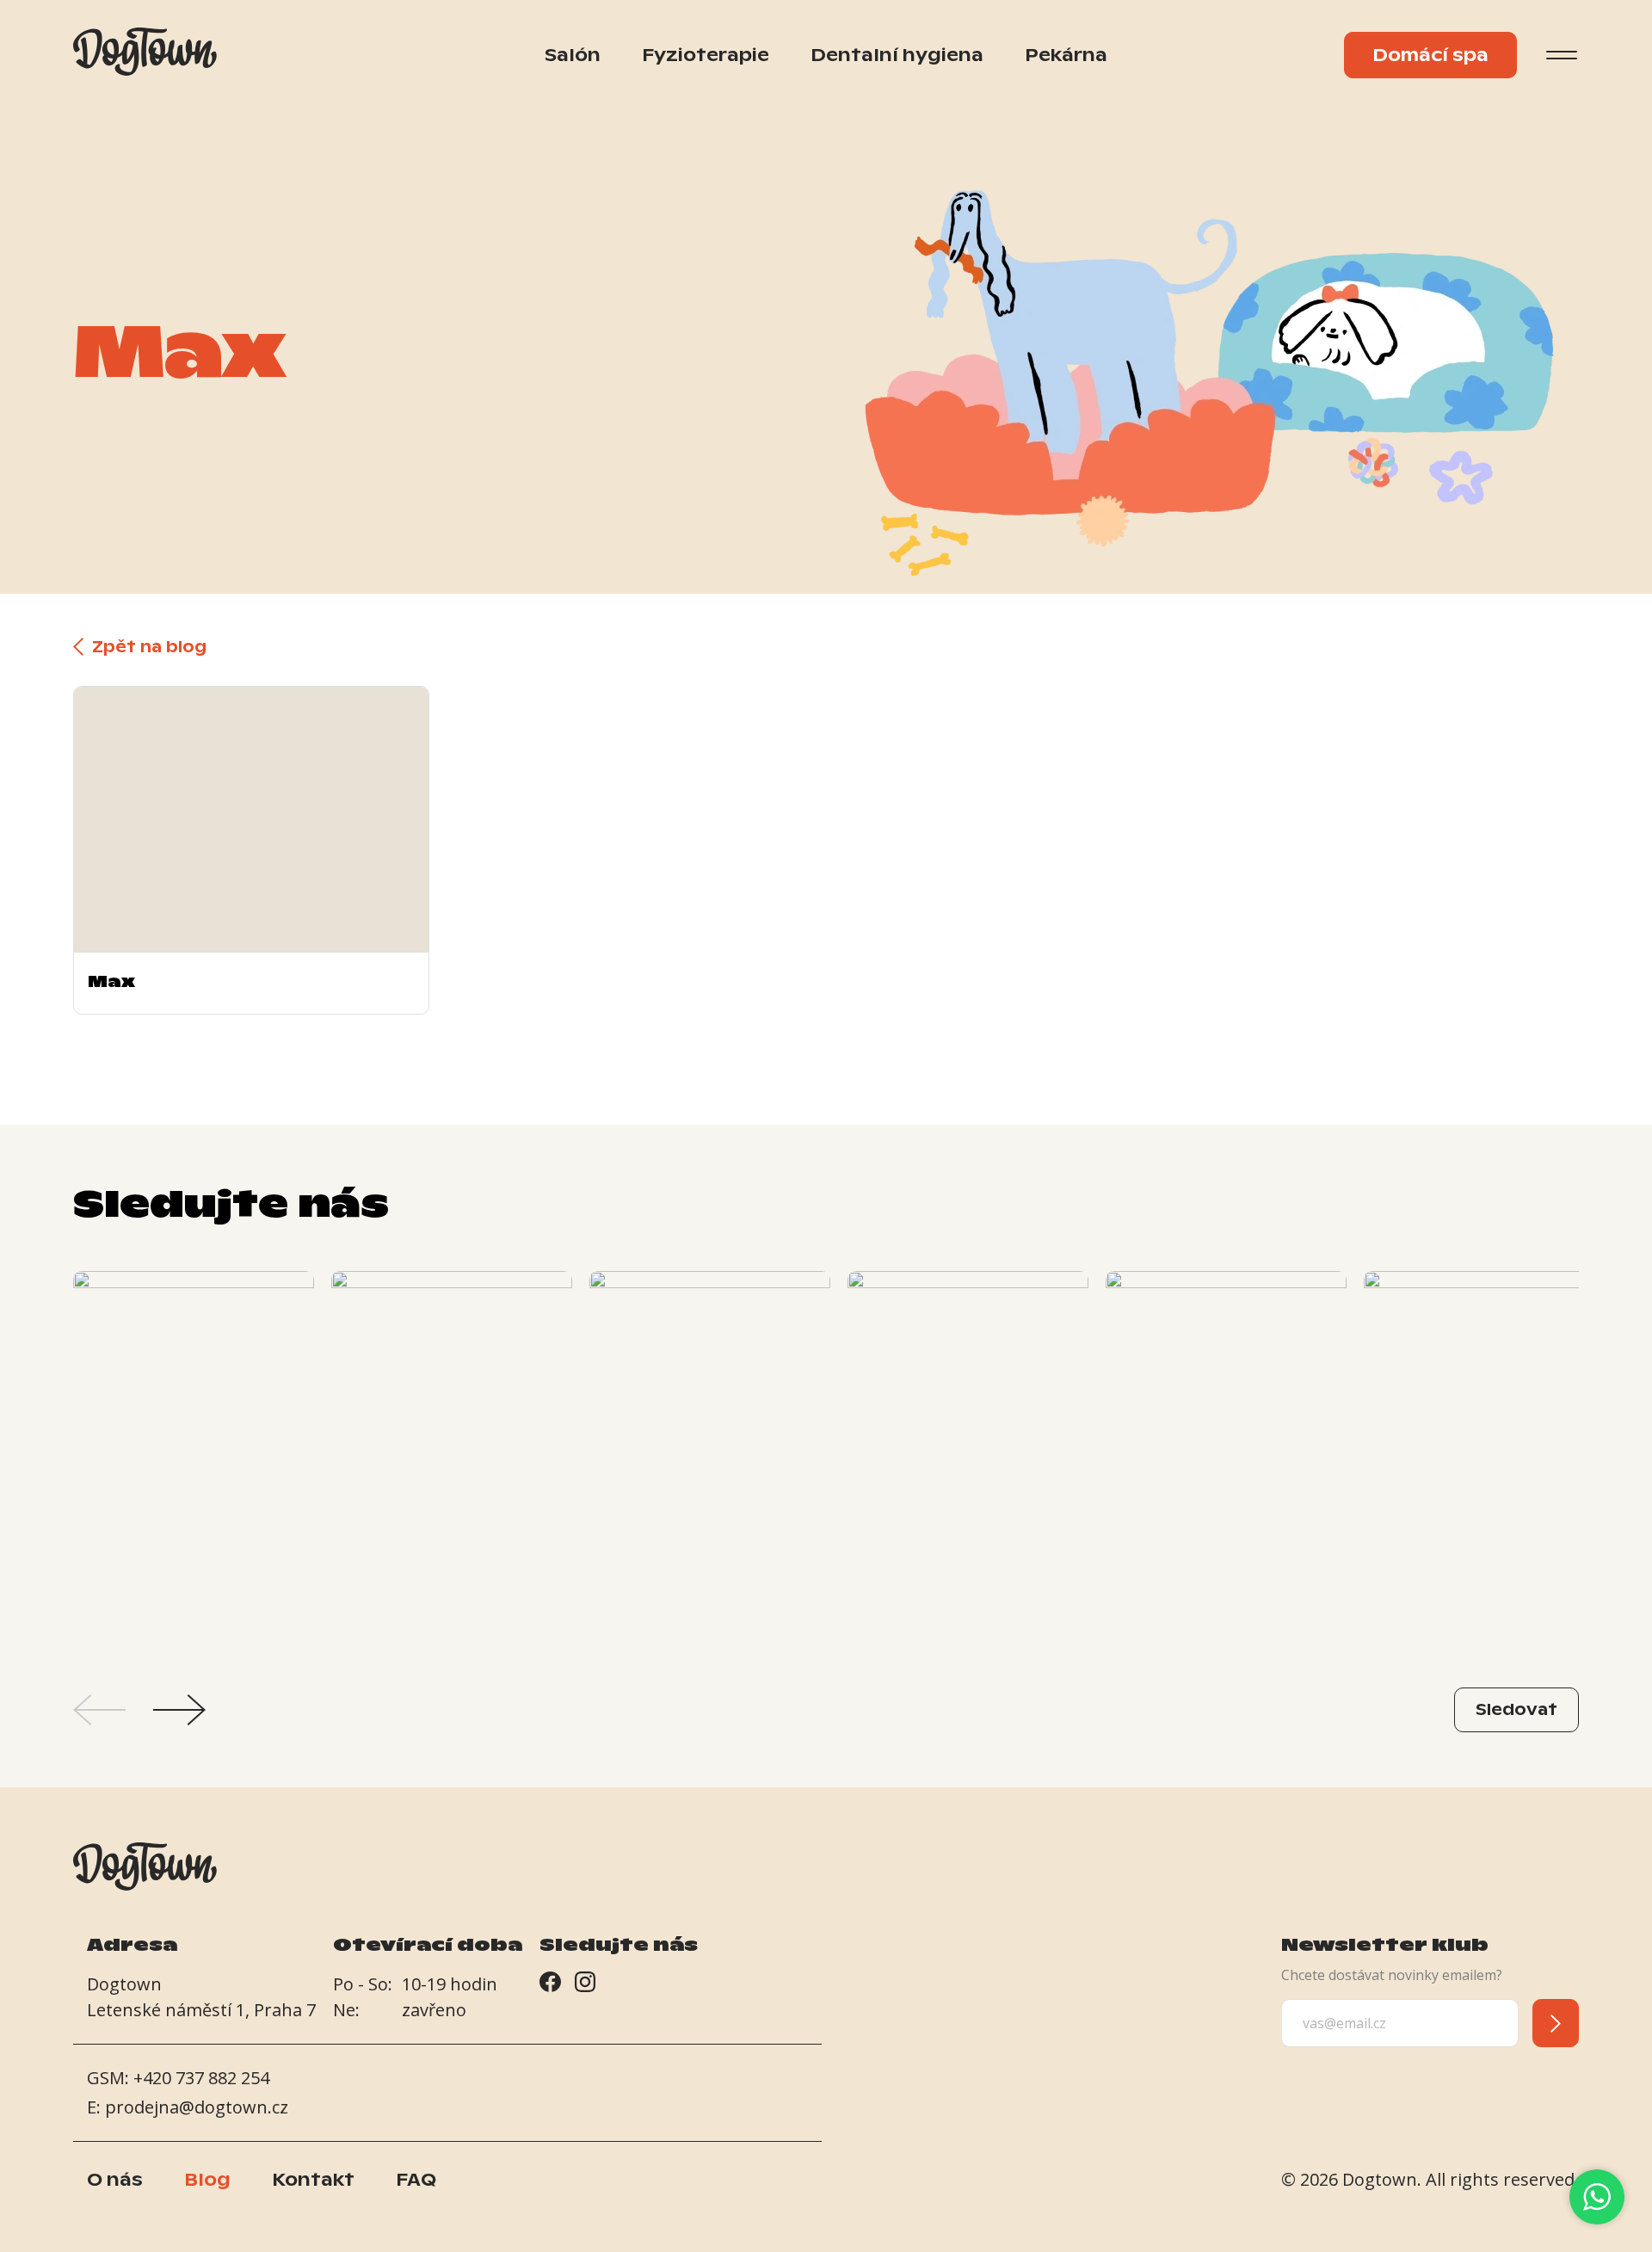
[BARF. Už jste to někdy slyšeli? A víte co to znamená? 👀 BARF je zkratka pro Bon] (194, 1452)
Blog (207, 2180)
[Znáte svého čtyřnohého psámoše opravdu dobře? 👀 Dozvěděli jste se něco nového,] (710, 1452)
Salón (573, 55)
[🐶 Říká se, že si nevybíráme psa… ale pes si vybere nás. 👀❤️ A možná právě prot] (1484, 1452)
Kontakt (313, 2180)
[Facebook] (550, 1985)
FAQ (416, 2180)
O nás (115, 2180)
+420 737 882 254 (201, 2078)
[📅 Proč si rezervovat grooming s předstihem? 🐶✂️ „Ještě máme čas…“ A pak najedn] (968, 1452)
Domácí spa (1430, 55)
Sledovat (1516, 1709)
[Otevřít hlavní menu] (1562, 55)
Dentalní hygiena (897, 55)
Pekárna (1066, 55)
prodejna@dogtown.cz (197, 2107)
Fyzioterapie (706, 55)
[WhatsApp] (1597, 2197)
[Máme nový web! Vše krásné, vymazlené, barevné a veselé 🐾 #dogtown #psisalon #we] (1226, 1452)
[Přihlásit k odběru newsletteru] (1556, 2023)
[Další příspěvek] (179, 1710)
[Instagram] (585, 1985)
